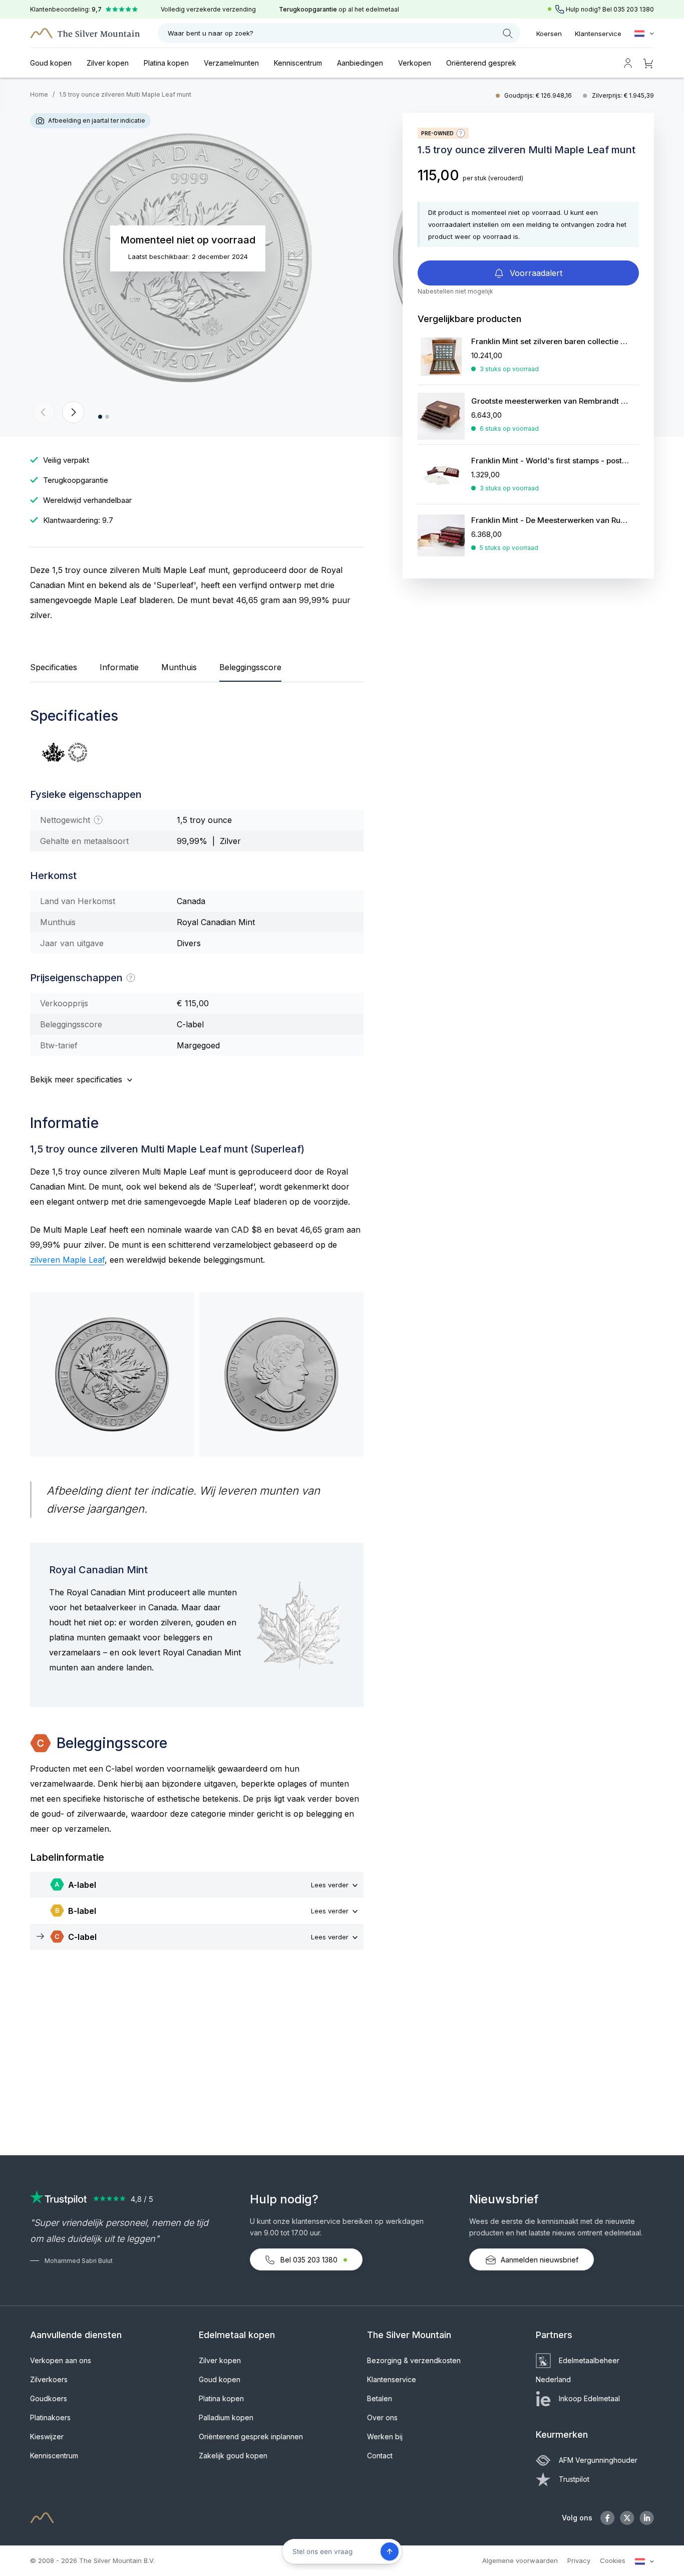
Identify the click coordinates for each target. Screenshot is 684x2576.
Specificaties (54, 667)
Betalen (380, 2398)
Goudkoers (49, 2398)
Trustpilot (574, 2479)
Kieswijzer (47, 2437)
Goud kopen (51, 63)
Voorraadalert (535, 273)
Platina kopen (166, 63)
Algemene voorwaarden (520, 2560)
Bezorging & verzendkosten (414, 2360)
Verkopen (415, 63)
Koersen (549, 34)
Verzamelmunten (231, 63)
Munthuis (179, 667)
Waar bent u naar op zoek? (211, 33)
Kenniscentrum (298, 63)
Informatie (119, 667)
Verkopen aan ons (61, 2360)
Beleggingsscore (250, 667)
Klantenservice (598, 34)
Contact (380, 2456)
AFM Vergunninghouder (598, 2460)
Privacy (579, 2560)
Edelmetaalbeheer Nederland (578, 2370)
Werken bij (385, 2437)
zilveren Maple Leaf (67, 1260)
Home (39, 94)
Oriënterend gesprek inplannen (251, 2437)
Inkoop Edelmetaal (589, 2398)
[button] (44, 412)
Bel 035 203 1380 (309, 2260)
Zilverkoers (49, 2379)
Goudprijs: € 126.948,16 (539, 95)
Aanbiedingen (360, 63)
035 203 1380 (634, 9)
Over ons (382, 2417)
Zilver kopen (108, 63)
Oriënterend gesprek (481, 63)
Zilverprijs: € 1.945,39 (623, 95)
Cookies (613, 2560)
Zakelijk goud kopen (233, 2456)
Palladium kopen (226, 2417)
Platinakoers (50, 2417)
